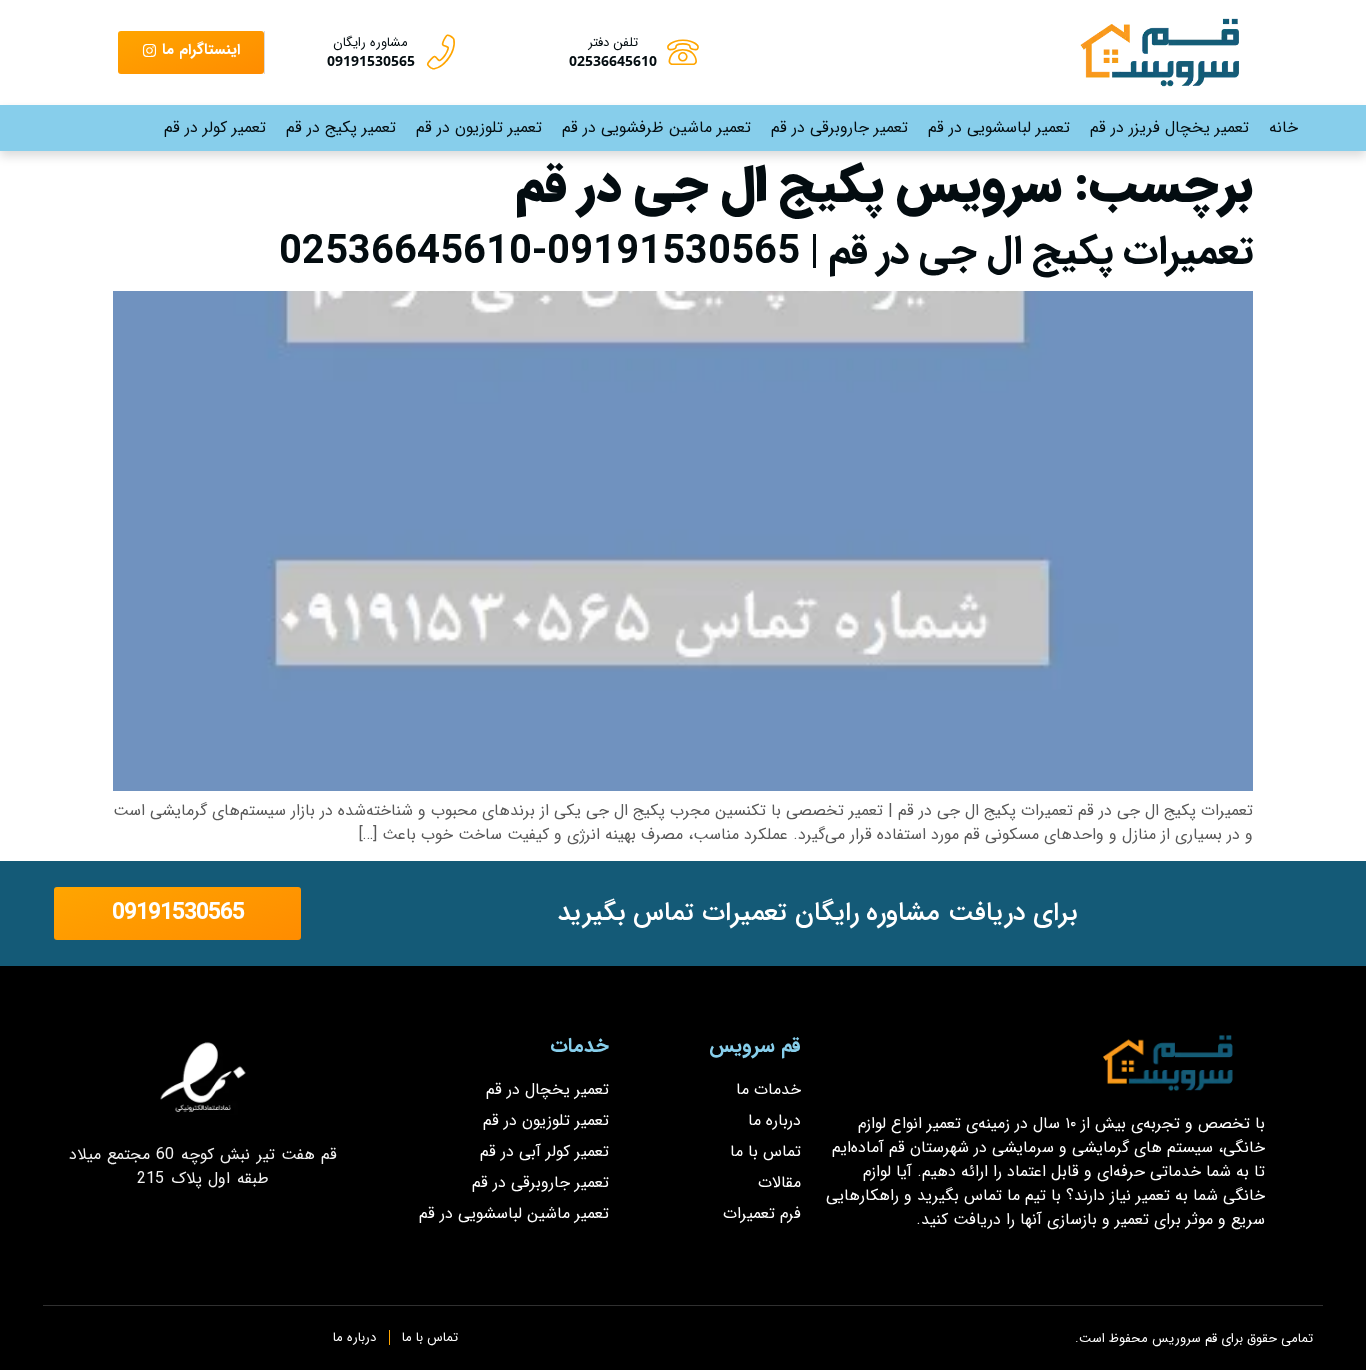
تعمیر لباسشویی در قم (999, 127)
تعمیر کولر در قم (215, 127)
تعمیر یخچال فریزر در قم (1169, 127)
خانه (1283, 127)
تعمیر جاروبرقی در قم (839, 127)
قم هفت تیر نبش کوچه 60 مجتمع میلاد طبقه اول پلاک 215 (203, 1166)
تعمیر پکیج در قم (341, 127)
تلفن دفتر (613, 42)
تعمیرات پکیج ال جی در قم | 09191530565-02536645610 (766, 252)
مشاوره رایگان (370, 42)
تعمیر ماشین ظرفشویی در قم (656, 127)
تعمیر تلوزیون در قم (479, 127)
